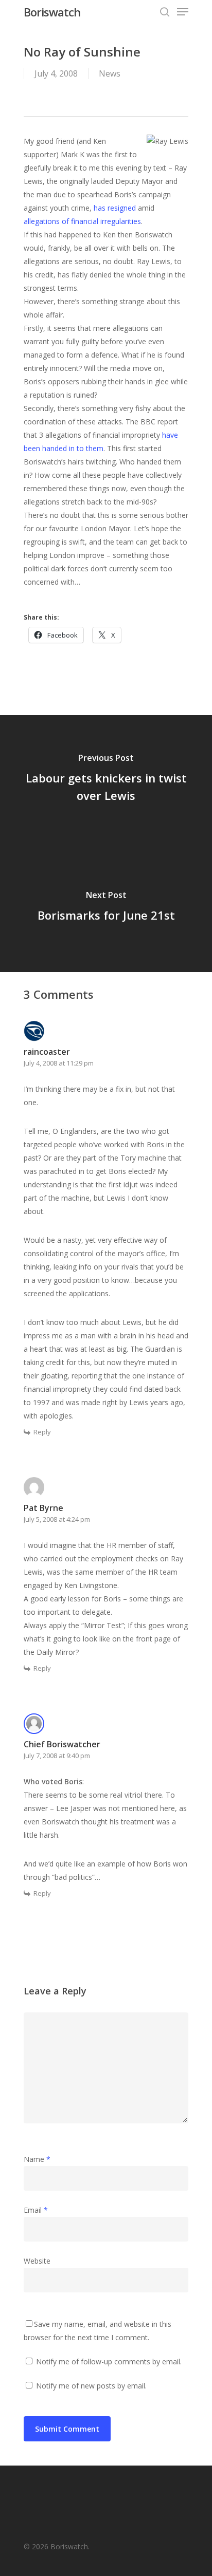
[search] (165, 12)
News (110, 73)
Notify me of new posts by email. (91, 2386)
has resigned (115, 208)
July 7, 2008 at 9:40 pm (57, 1756)
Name (37, 2159)
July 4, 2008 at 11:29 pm (59, 1063)
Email (36, 2210)
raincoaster (47, 1052)
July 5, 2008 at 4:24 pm (57, 1519)
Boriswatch (52, 12)
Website (37, 2261)
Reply (42, 1432)
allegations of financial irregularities (82, 221)
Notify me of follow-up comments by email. (109, 2362)
